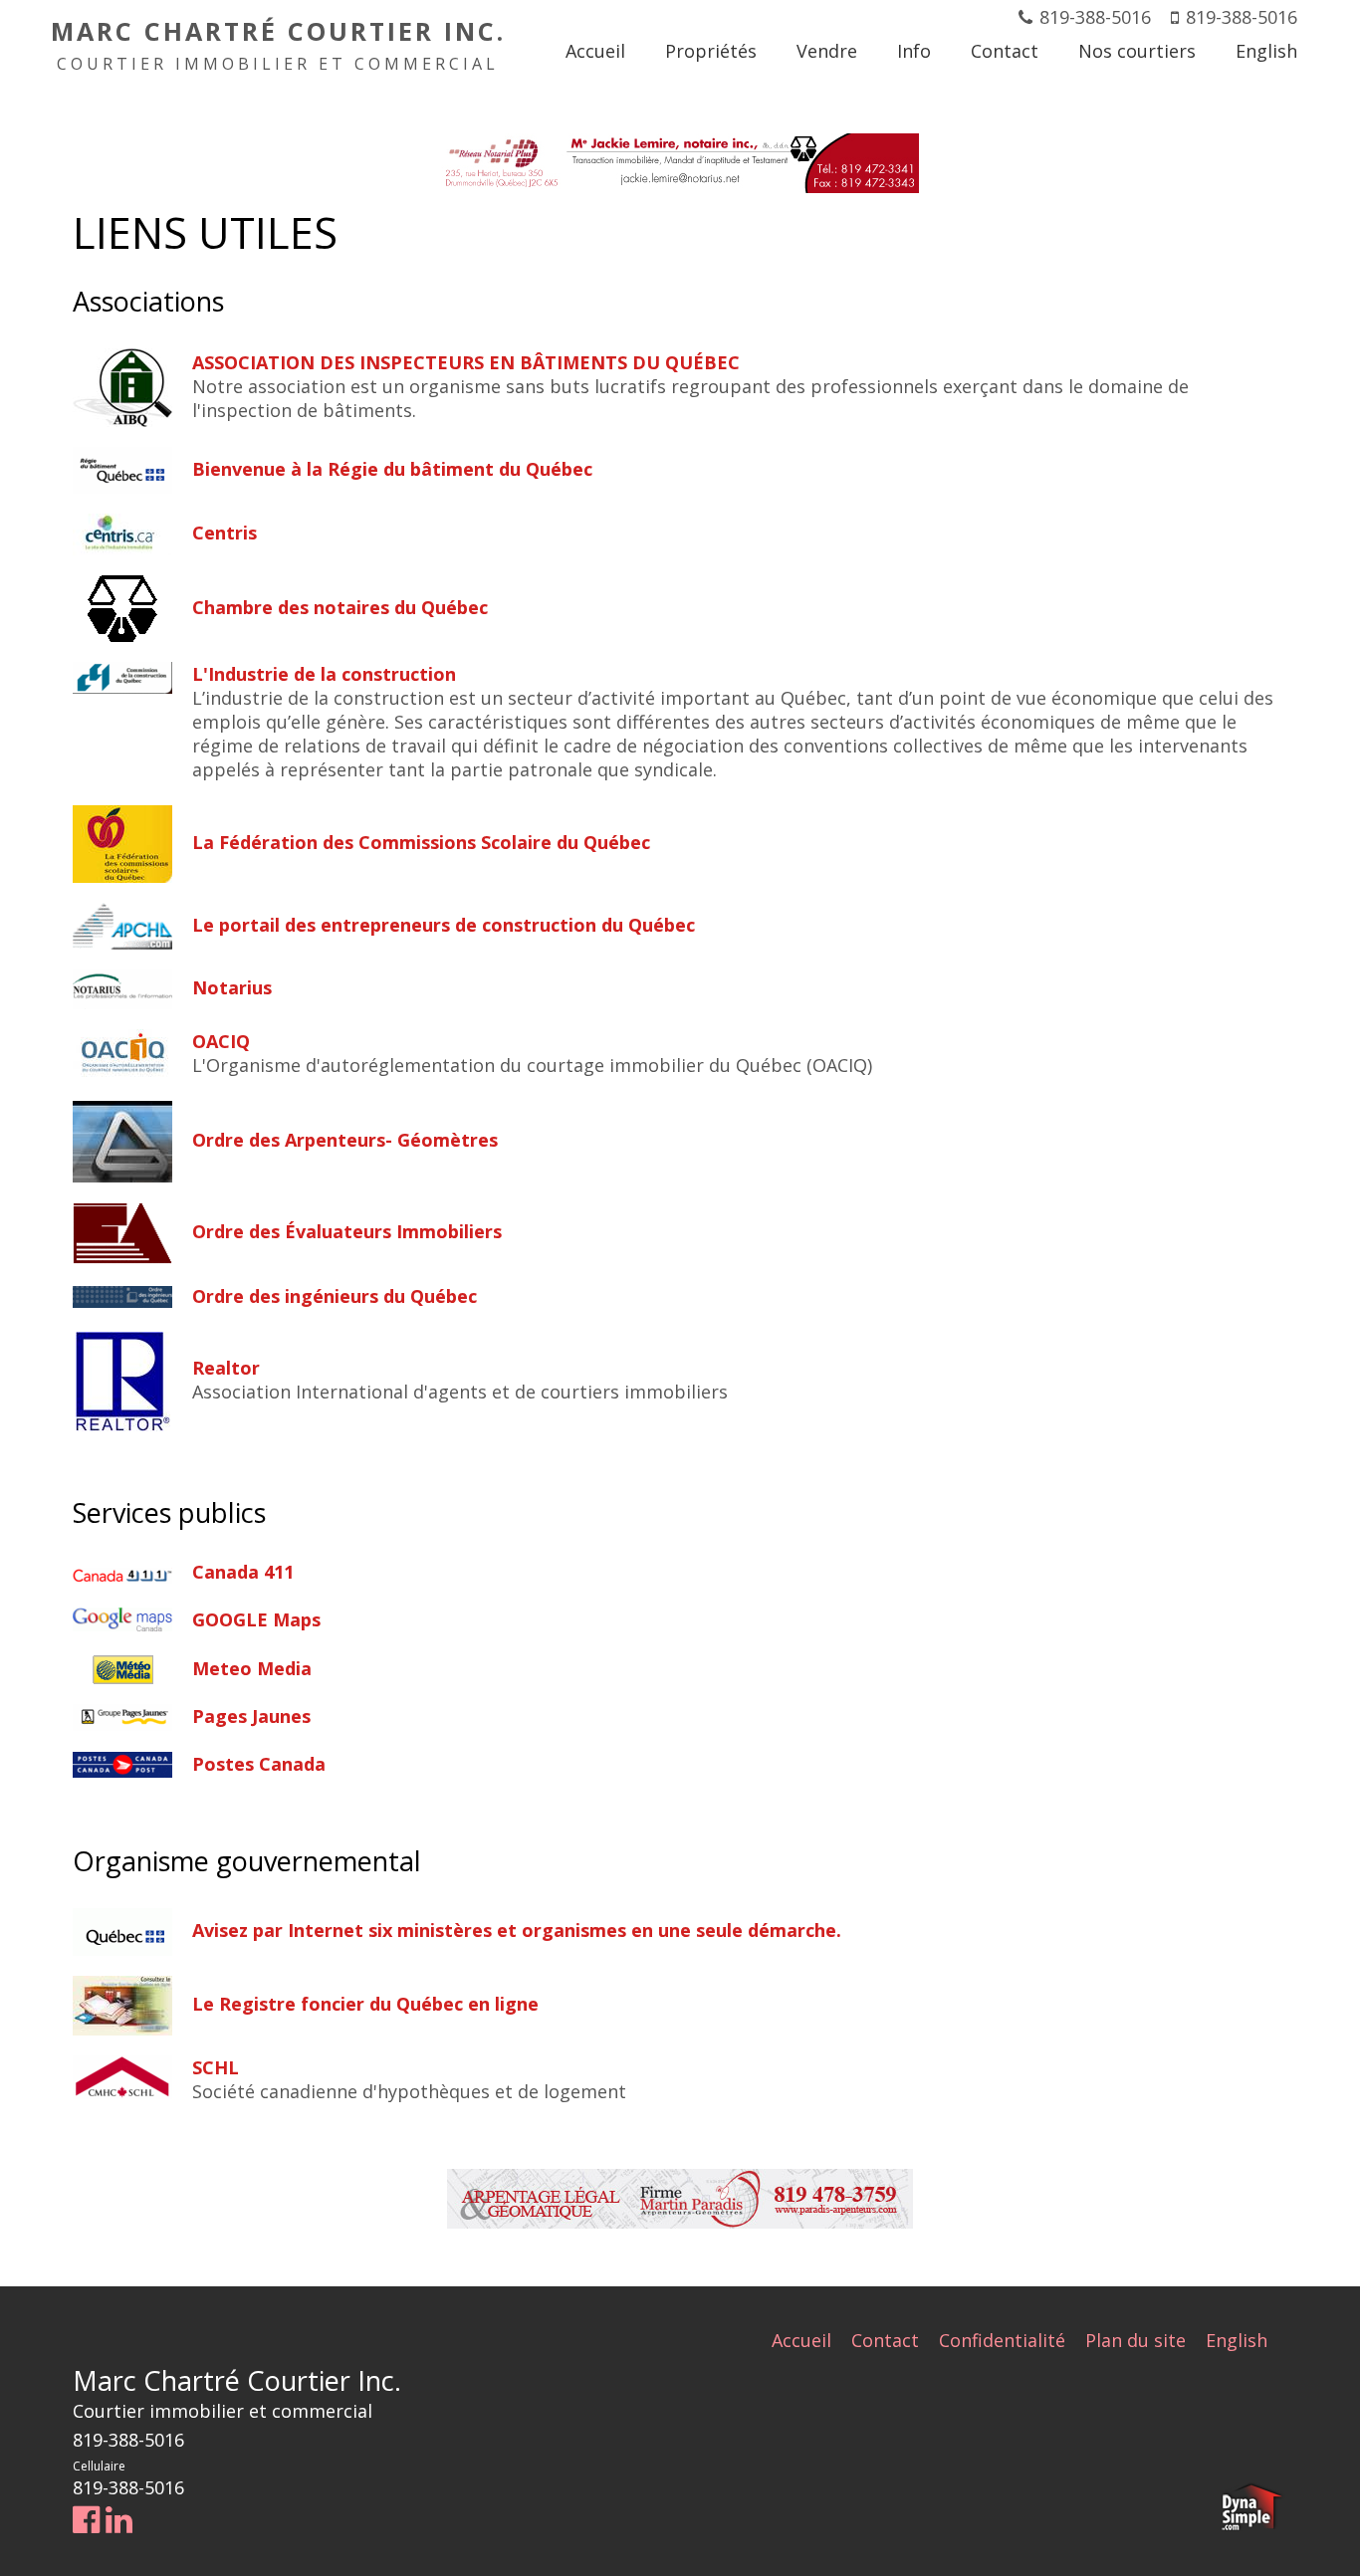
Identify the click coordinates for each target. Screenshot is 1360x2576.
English (1237, 2340)
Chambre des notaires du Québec (340, 607)
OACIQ (221, 1041)
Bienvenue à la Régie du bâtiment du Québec (392, 469)
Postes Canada (259, 1764)
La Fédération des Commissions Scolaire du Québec (421, 842)
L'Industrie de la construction (324, 674)
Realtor (226, 1368)
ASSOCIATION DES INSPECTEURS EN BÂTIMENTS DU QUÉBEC (466, 362)
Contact (885, 2340)
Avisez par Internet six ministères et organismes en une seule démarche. (517, 1930)
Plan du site (1135, 2340)
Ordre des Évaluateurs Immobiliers (347, 1231)
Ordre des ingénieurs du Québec (335, 1296)
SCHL (216, 2067)
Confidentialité (1002, 2340)
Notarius (232, 987)
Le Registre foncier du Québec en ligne (365, 2004)
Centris (225, 533)
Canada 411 (243, 1572)
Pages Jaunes (251, 1716)
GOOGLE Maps (256, 1619)
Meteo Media (252, 1668)
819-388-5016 (1095, 17)
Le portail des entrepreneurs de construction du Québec (444, 925)
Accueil (801, 2340)
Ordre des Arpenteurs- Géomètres (345, 1140)
